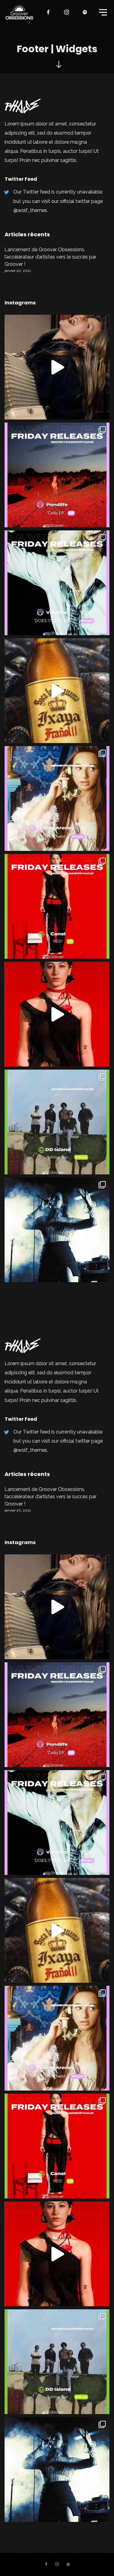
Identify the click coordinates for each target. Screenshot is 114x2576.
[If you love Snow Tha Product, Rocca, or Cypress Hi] (57, 691)
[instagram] (67, 12)
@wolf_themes (30, 210)
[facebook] (49, 12)
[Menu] (102, 12)
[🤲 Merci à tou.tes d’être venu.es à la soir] (57, 1230)
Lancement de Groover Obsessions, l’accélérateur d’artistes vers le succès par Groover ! (50, 257)
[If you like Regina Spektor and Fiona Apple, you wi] (57, 367)
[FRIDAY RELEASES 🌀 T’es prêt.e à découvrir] (57, 475)
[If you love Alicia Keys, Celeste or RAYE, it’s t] (57, 1014)
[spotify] (85, 12)
